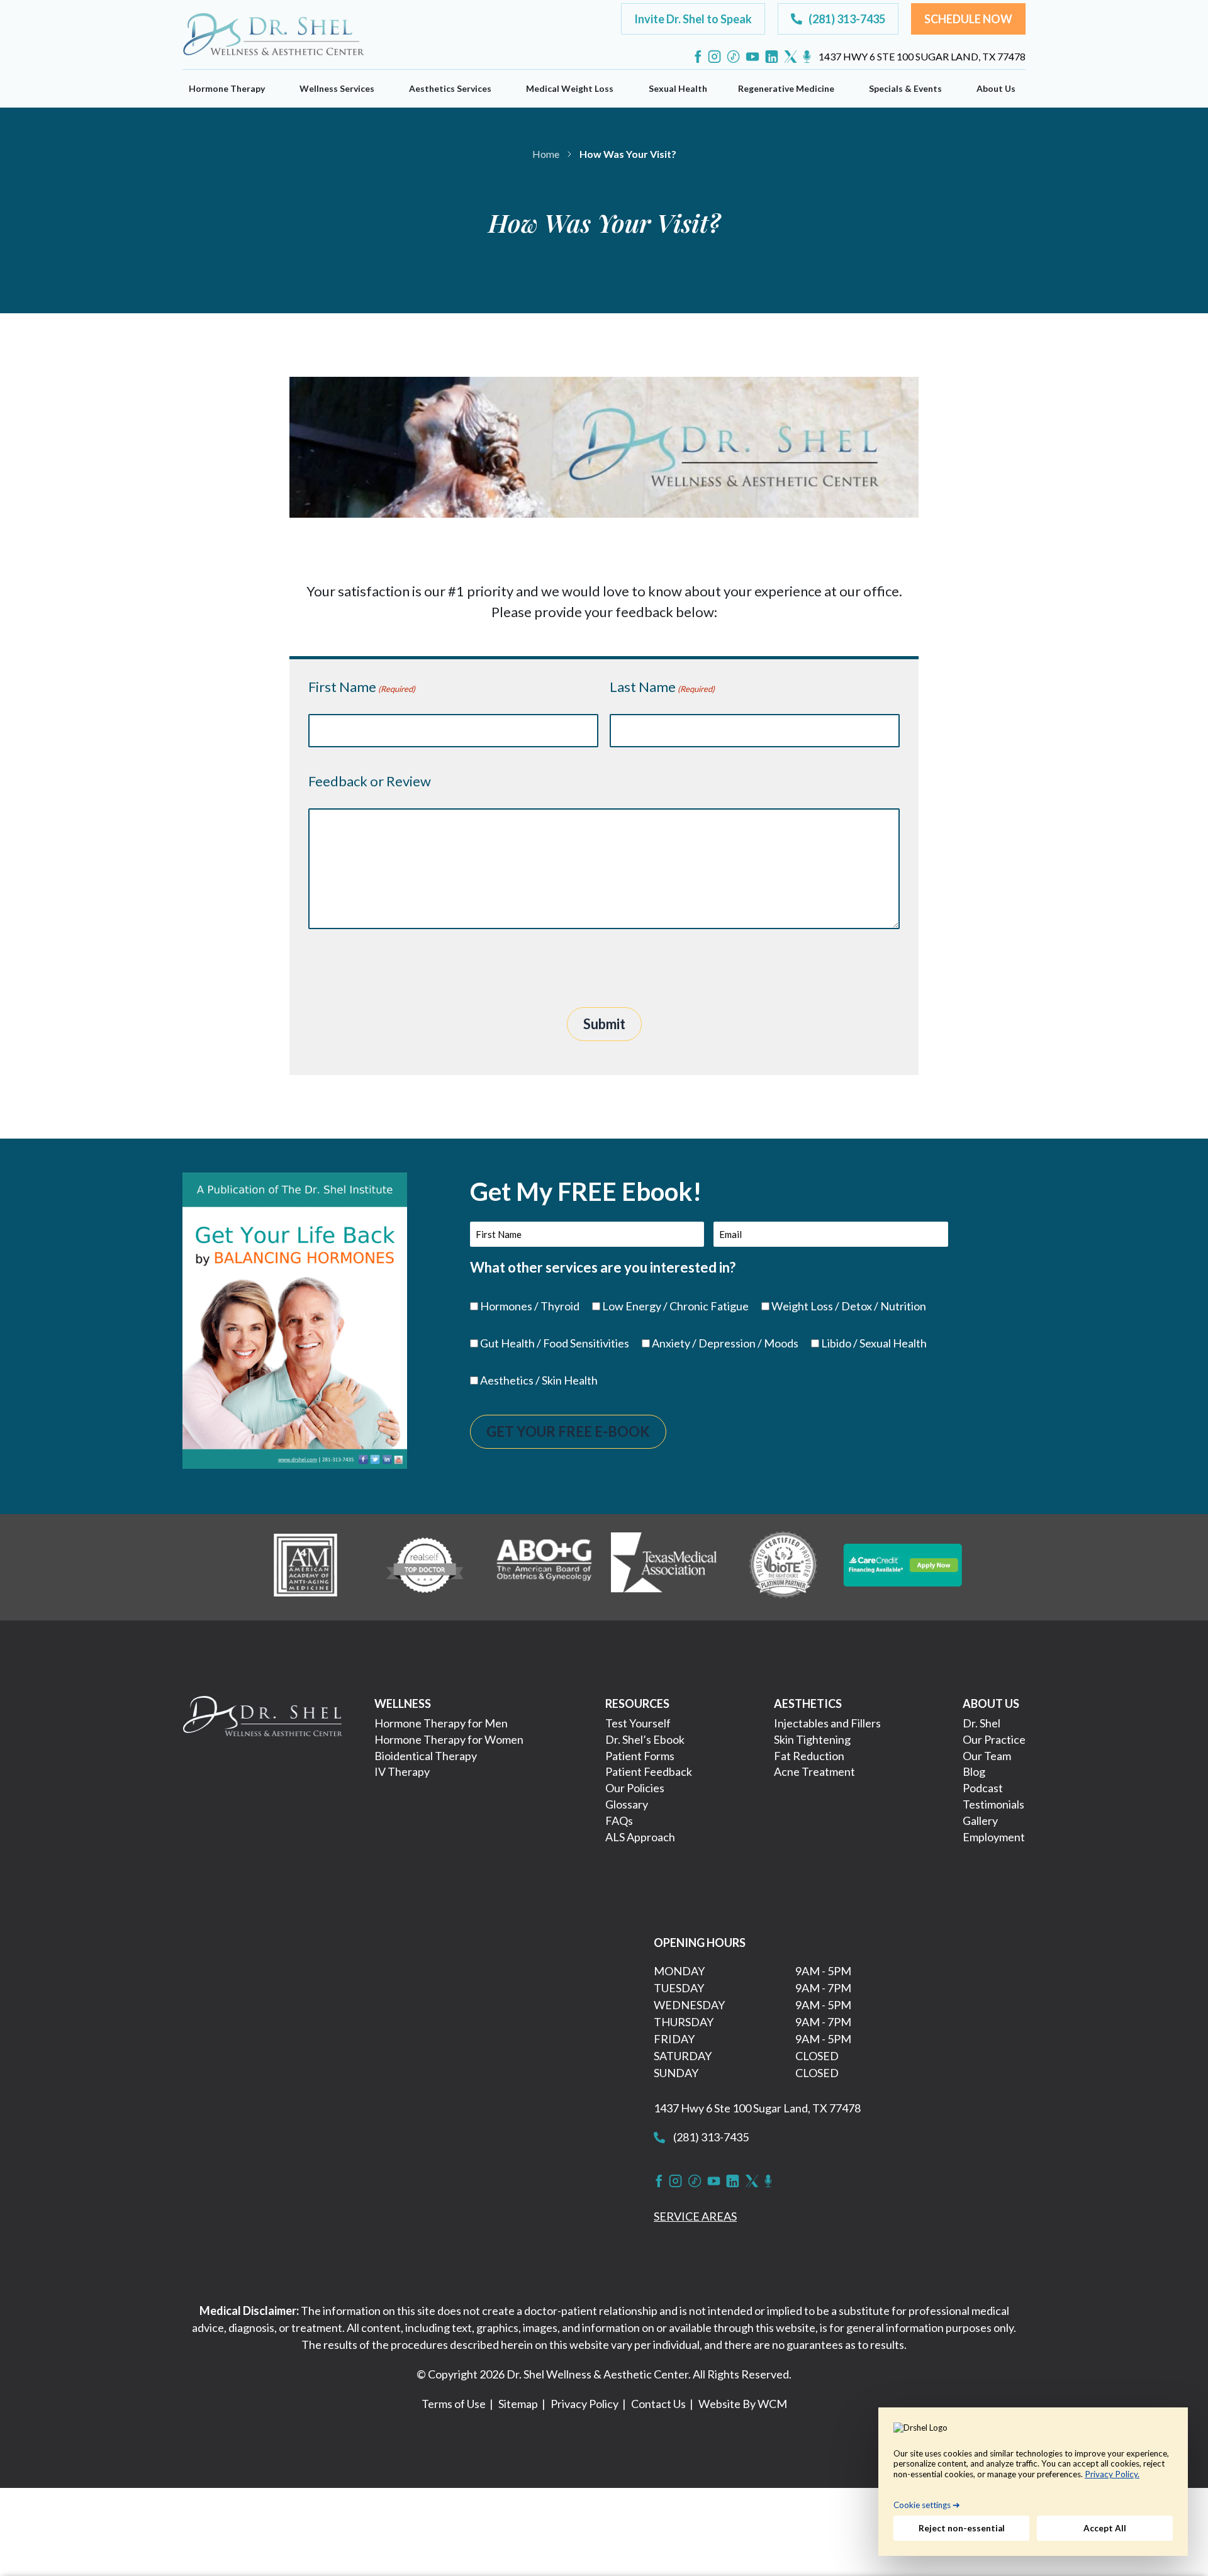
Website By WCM (743, 2404)
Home (546, 154)
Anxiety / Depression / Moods (725, 1343)
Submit (604, 1024)
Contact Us (658, 2404)
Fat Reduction (809, 1756)
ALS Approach (640, 1837)
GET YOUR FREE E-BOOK (568, 1431)
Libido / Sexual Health (874, 1343)
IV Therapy (402, 1771)
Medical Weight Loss (570, 88)
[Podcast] (807, 57)
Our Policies (635, 1788)
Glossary (627, 1804)
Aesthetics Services (450, 88)
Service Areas (695, 2216)
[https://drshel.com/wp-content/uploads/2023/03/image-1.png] (305, 1565)
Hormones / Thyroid (530, 1306)
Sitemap (518, 2404)
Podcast (983, 1788)
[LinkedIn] (772, 57)
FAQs (619, 1820)
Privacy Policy (584, 2404)
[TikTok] (733, 57)
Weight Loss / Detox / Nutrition (849, 1306)
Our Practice (994, 1739)
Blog (974, 1771)
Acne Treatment (814, 1771)
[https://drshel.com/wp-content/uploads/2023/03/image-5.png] (783, 1565)
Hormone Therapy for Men (441, 1723)
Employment (994, 1837)
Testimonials (993, 1804)
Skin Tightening (812, 1739)
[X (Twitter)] (791, 57)
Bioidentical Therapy (426, 1756)
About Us (996, 88)
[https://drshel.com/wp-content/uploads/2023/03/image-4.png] (664, 1565)
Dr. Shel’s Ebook (645, 1739)
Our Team (987, 1756)
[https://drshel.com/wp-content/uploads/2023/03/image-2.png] (425, 1565)
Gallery (980, 1820)
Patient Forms (640, 1756)
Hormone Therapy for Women (449, 1739)
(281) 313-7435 (710, 2137)
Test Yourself (638, 1723)
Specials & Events (905, 88)
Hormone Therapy (227, 88)
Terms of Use (454, 2404)
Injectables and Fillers (827, 1723)
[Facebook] (698, 57)
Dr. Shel (981, 1723)
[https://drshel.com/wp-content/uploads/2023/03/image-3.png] (544, 1565)
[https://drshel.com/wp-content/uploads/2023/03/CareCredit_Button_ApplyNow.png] (903, 1565)
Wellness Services (337, 88)
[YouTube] (752, 57)
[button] (693, 19)
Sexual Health (678, 88)
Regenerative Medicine (786, 88)
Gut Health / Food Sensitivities (555, 1343)
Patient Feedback (649, 1771)
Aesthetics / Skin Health (539, 1380)
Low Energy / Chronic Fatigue (675, 1306)
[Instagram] (714, 57)
